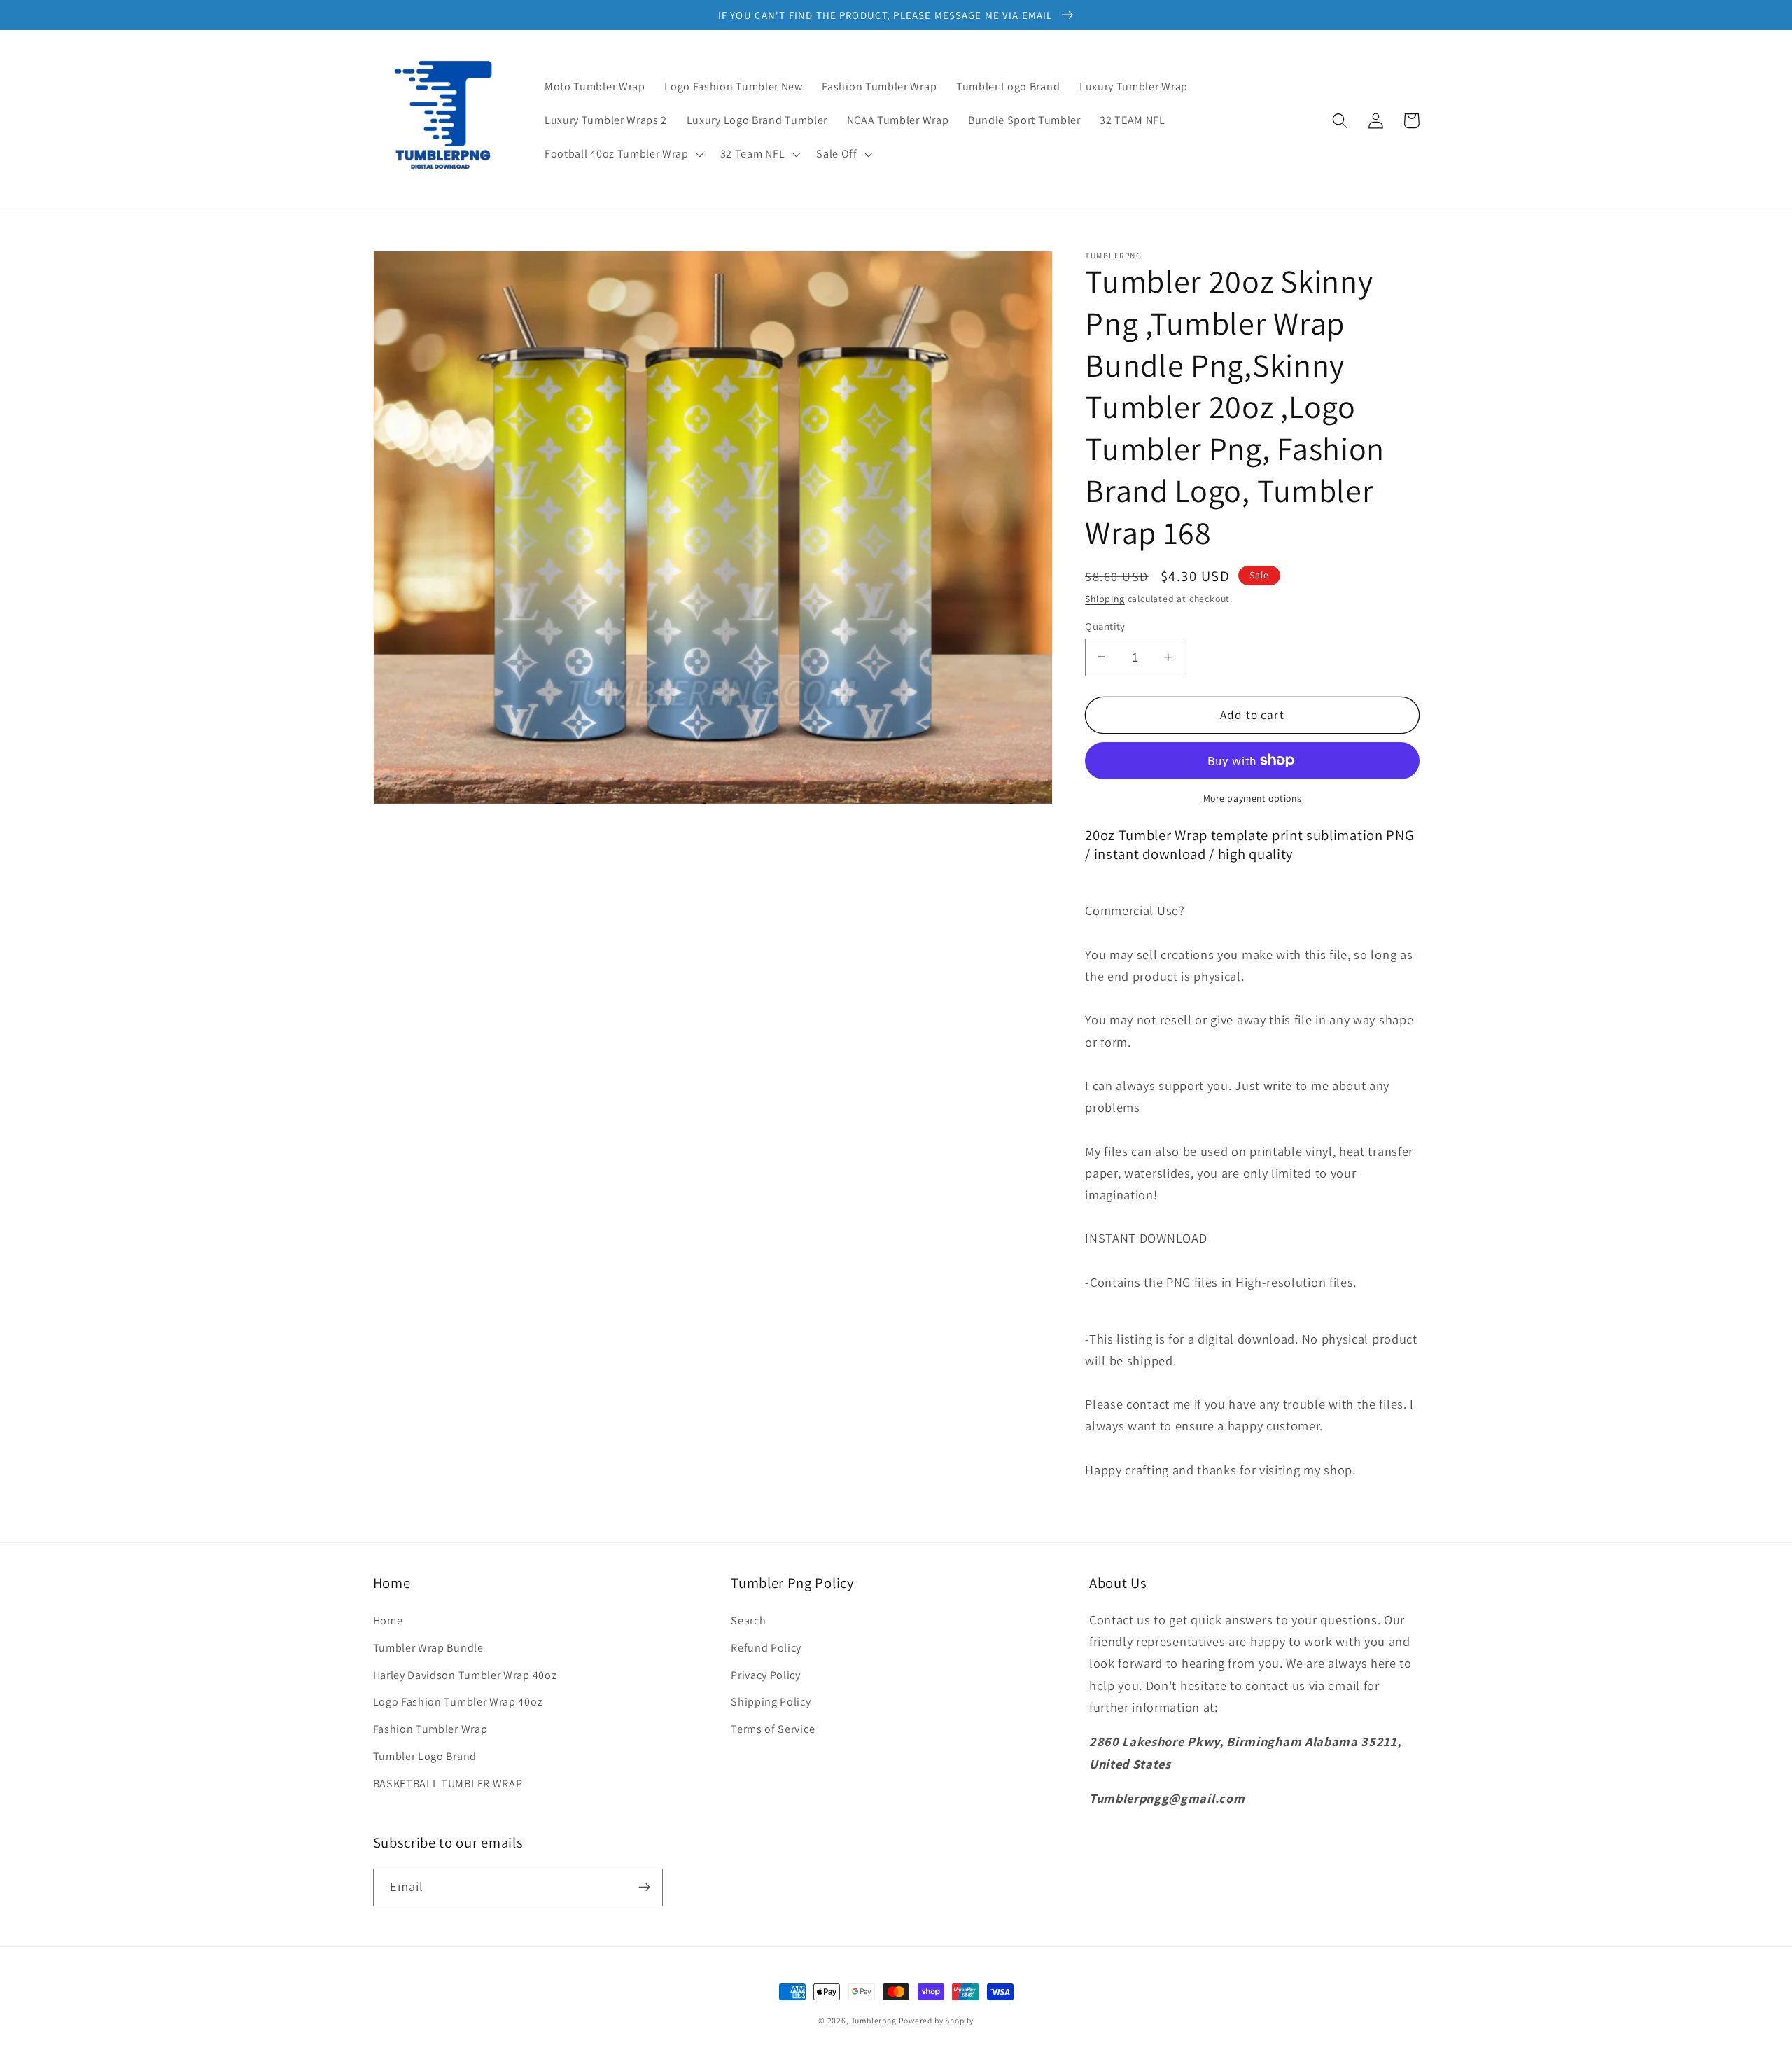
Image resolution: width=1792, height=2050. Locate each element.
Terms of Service (773, 1729)
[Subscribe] (644, 1888)
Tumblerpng (874, 2020)
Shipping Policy (771, 1702)
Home (388, 1620)
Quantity (1105, 626)
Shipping (1105, 599)
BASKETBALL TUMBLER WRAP (448, 1784)
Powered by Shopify (936, 2020)
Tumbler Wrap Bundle (428, 1648)
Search (748, 1620)
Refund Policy (766, 1648)
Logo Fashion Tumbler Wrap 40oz (458, 1702)
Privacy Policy (766, 1675)
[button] (623, 154)
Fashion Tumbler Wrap (430, 1729)
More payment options (1253, 797)
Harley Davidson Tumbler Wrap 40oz (465, 1675)
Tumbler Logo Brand (425, 1756)
